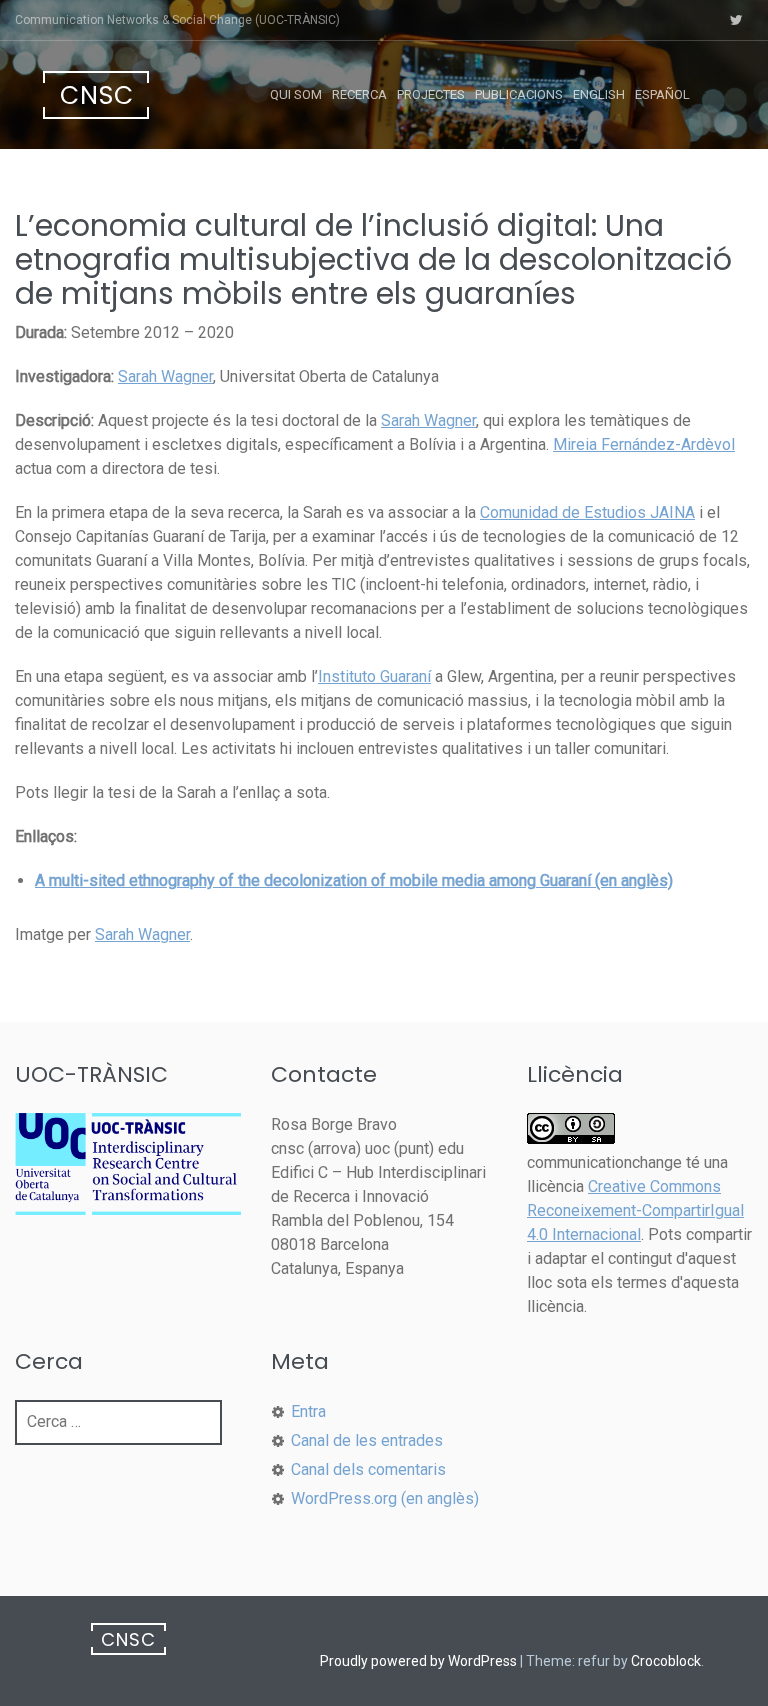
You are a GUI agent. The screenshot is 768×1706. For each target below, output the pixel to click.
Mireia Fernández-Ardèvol (644, 444)
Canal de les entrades (367, 1440)
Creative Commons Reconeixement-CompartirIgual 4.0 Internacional (635, 1210)
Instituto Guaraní (374, 676)
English (599, 94)
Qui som (296, 94)
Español (662, 94)
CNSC (97, 95)
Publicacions (519, 94)
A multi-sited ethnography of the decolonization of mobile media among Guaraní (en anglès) (354, 880)
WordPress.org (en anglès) (385, 1498)
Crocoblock (666, 1661)
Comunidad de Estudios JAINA (587, 512)
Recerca (359, 94)
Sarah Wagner (165, 376)
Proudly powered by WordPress (418, 1661)
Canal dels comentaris (368, 1469)
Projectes (431, 94)
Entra (308, 1411)
